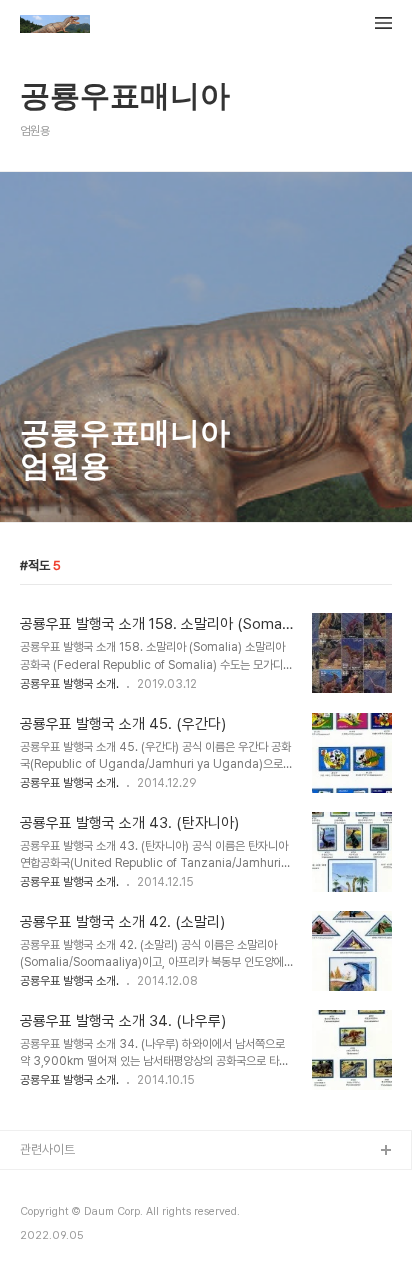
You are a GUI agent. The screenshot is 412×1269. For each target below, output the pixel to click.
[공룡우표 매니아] (55, 26)
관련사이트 (47, 1149)
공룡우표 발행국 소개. (69, 684)
